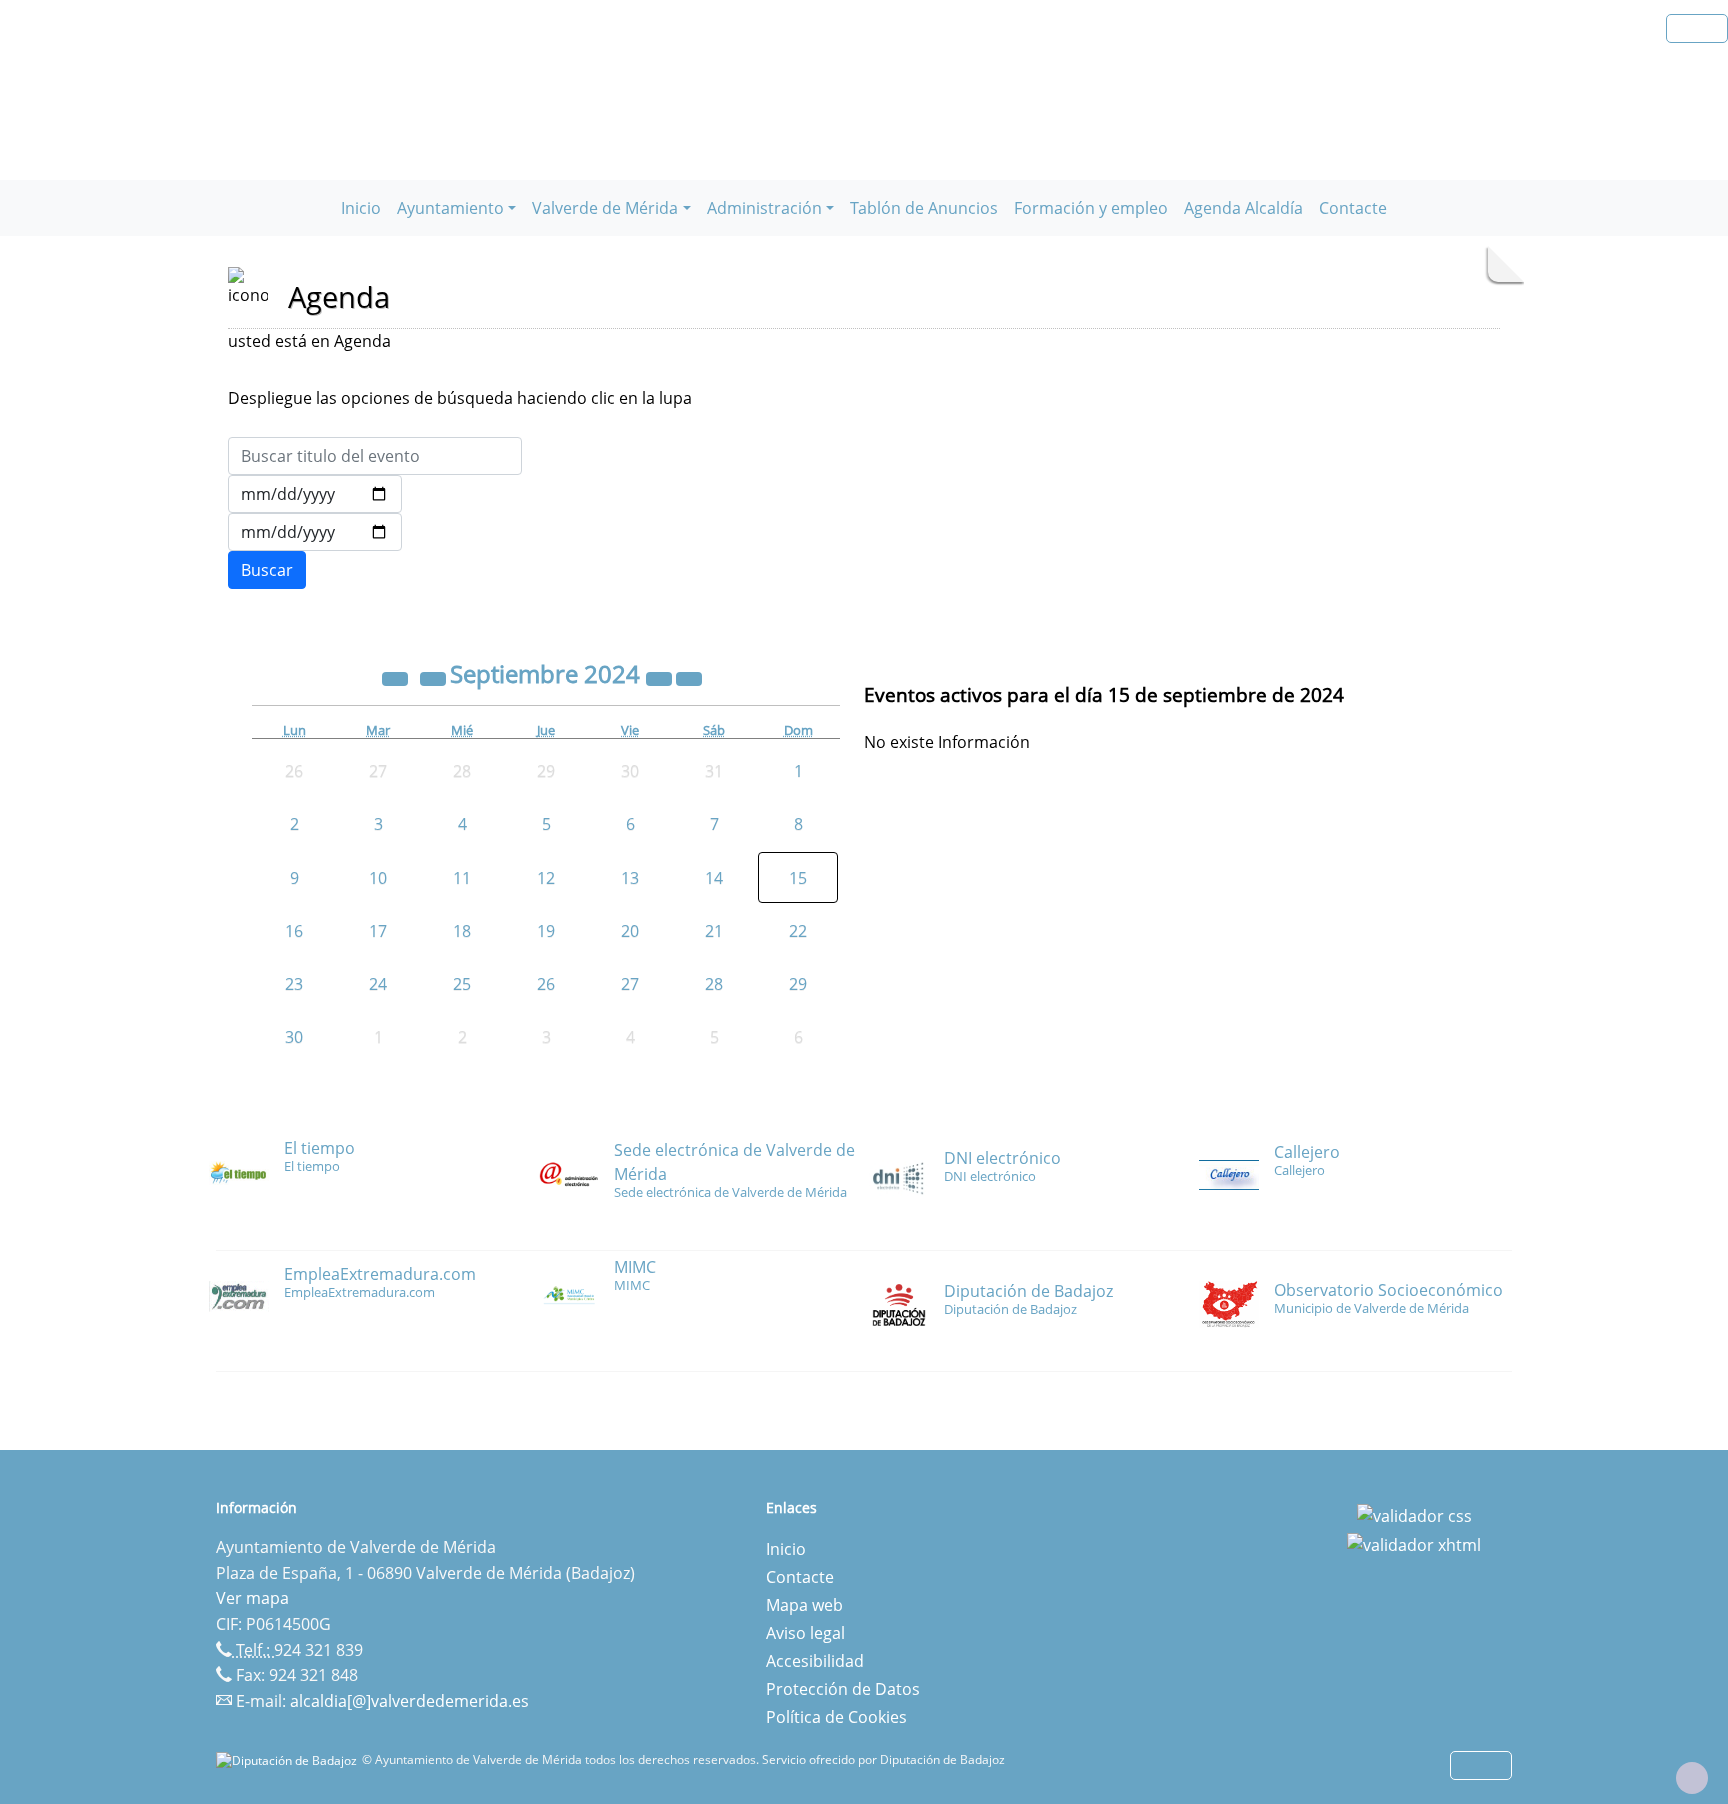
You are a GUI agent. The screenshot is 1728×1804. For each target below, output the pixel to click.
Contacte (1353, 208)
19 (546, 931)
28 (714, 984)
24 (378, 984)
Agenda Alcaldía (1243, 208)
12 (546, 878)
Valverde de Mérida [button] (605, 208)
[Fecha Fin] (315, 532)
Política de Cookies (836, 1717)
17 (378, 931)
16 (294, 931)
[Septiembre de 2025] (661, 677)
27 (630, 984)
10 (378, 878)
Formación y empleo (1091, 208)
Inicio (361, 208)
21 (714, 931)
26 (546, 984)
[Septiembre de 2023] (397, 677)
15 (798, 878)
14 (714, 878)
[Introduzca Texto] (375, 456)
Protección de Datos (843, 1689)
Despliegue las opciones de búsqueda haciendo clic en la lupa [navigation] (460, 398)
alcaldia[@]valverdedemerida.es (409, 1701)
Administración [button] (764, 208)
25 (462, 984)
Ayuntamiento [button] (450, 208)
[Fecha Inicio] (315, 494)
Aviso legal (805, 1633)
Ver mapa (252, 1598)
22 (798, 931)
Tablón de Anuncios (924, 208)
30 (294, 1037)
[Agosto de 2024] (435, 677)
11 (462, 878)
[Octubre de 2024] (689, 677)
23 (294, 984)
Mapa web (804, 1605)
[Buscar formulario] (267, 570)
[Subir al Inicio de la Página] (1692, 1778)
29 (798, 984)
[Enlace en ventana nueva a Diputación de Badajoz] (289, 1759)
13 (630, 878)
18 (462, 931)
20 (630, 931)
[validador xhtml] (1414, 1544)
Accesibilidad (815, 1661)
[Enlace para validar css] (1414, 1514)
